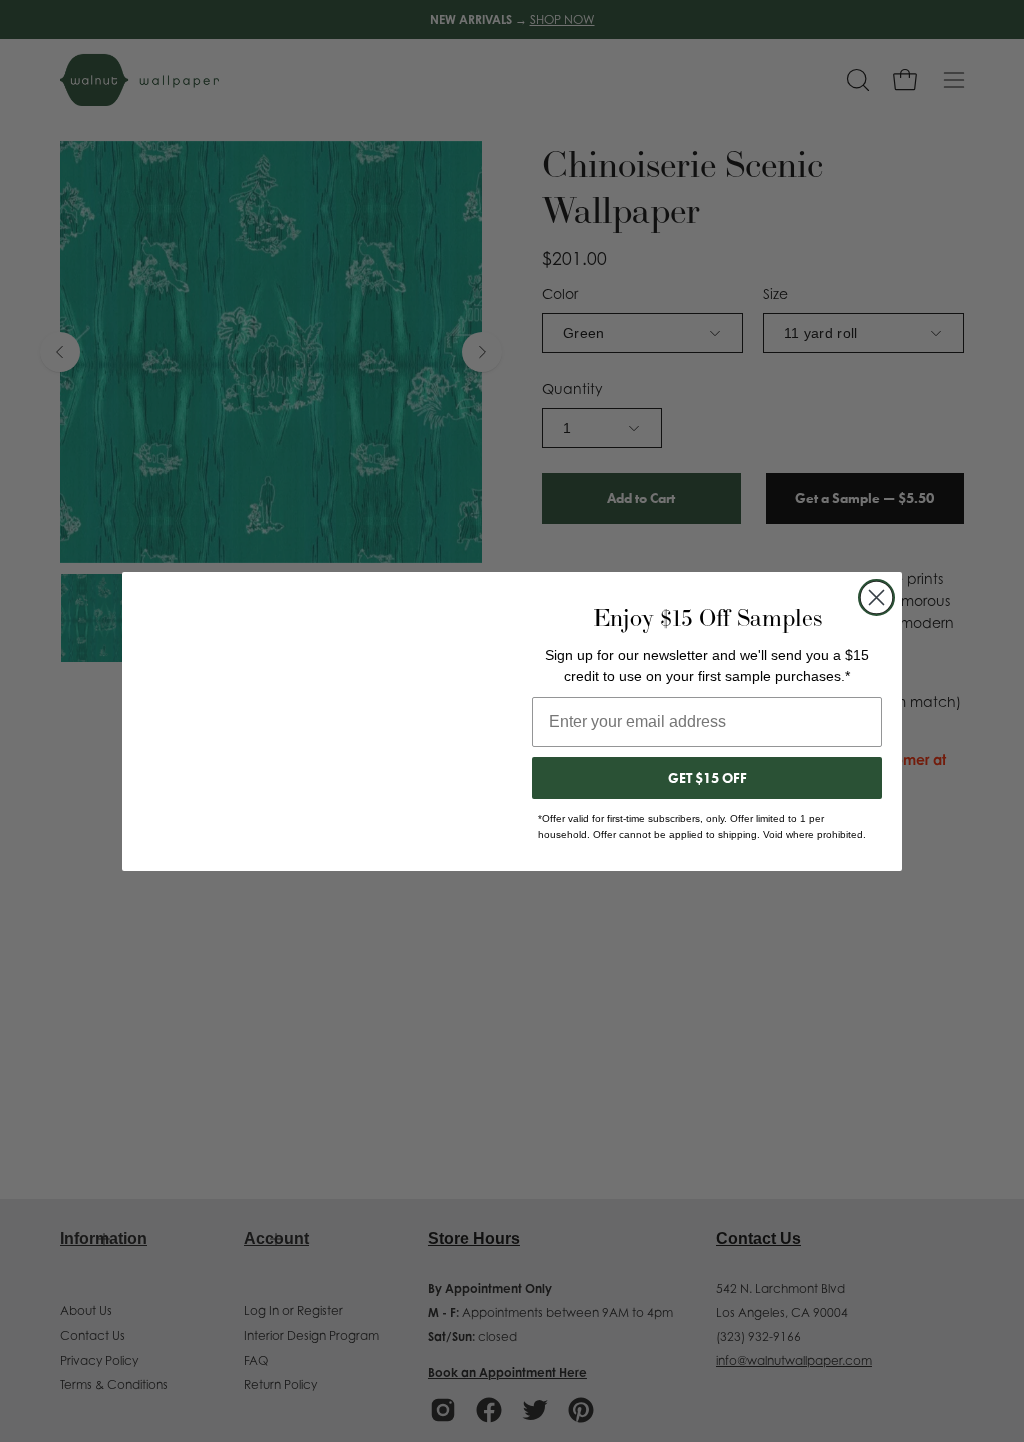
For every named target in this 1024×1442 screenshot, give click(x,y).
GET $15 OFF (707, 778)
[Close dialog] (876, 597)
